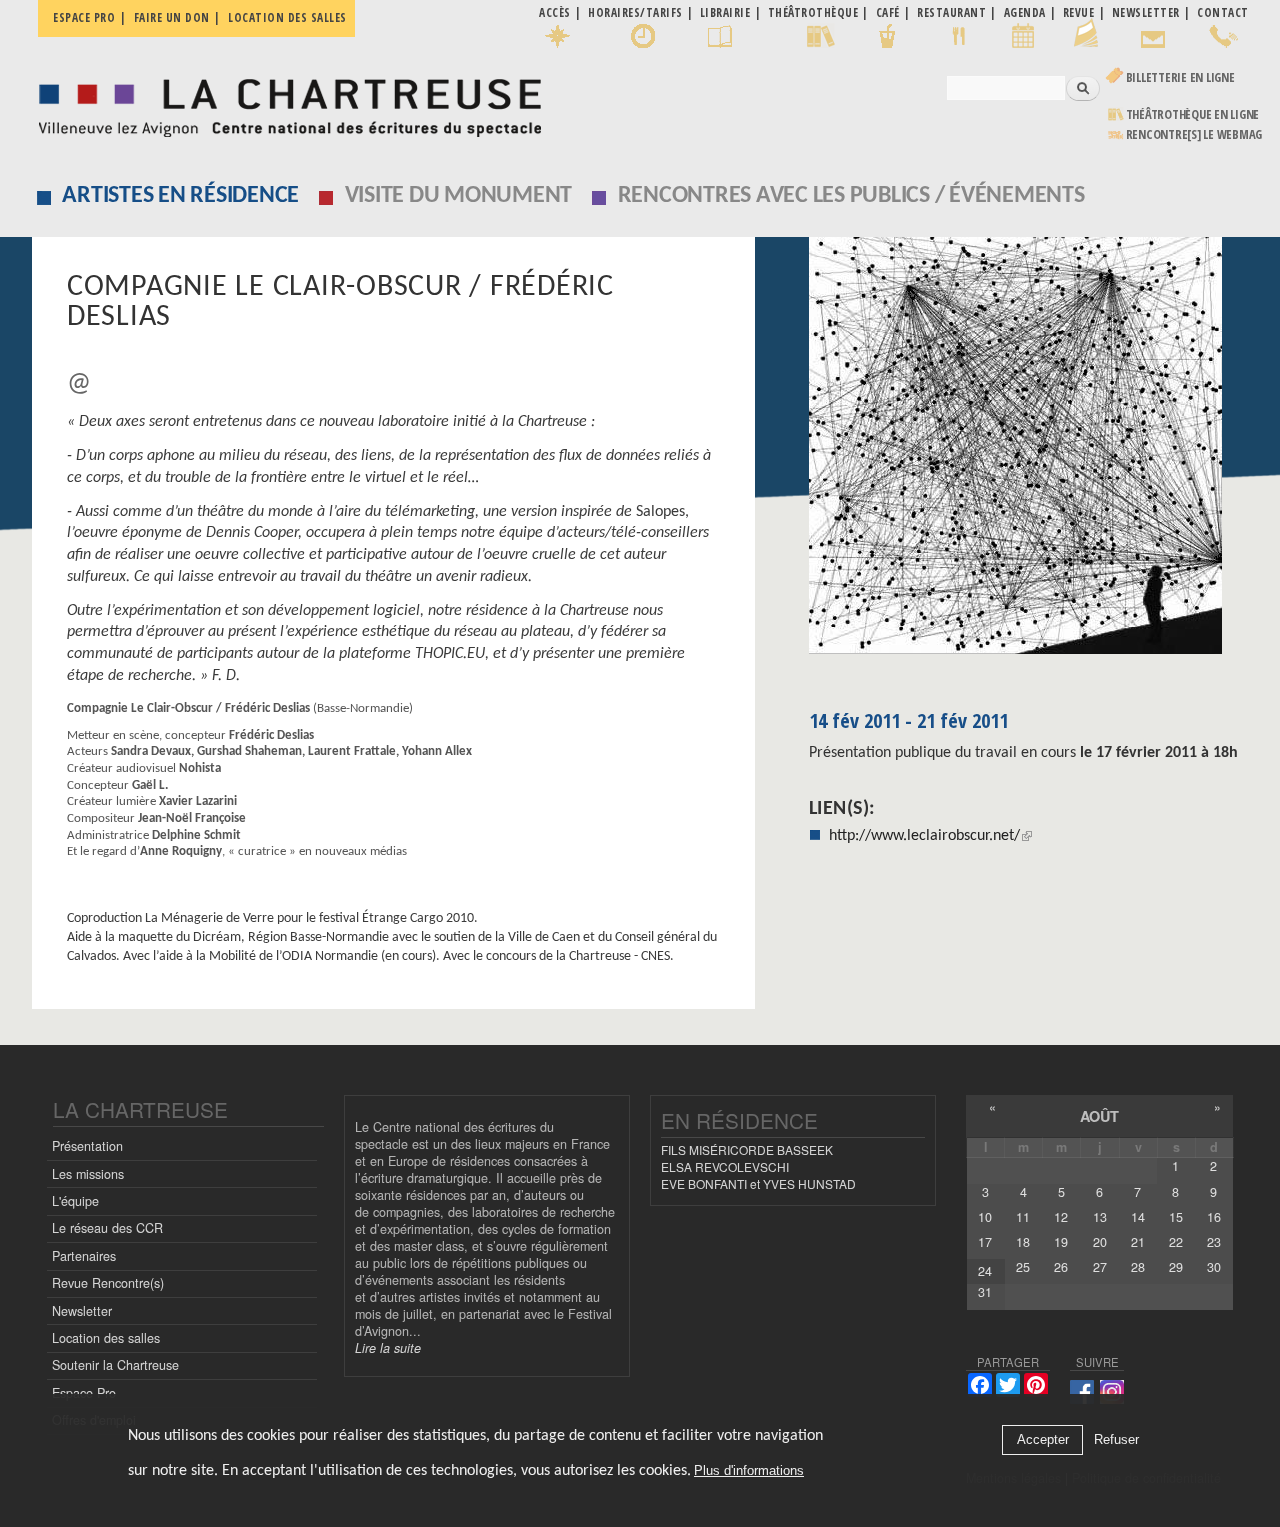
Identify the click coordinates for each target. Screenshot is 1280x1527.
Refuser (1116, 1440)
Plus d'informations (749, 1471)
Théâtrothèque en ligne (1193, 114)
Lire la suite (388, 1348)
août (1099, 1116)
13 (1100, 1217)
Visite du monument (459, 196)
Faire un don (172, 17)
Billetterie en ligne (1180, 77)
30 (1214, 1267)
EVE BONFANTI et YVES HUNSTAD (758, 1183)
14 (1138, 1217)
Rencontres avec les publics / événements (851, 196)
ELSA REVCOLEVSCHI (725, 1166)
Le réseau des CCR (107, 1228)
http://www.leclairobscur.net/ (924, 836)
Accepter (1043, 1440)
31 (985, 1292)
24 (985, 1271)
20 (1100, 1242)
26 (1061, 1267)
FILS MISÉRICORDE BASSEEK (747, 1149)
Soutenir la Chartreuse (115, 1365)
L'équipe (75, 1201)
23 (1214, 1242)
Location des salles (287, 17)
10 (985, 1217)
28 (1138, 1267)
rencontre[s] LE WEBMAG (1194, 134)
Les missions (88, 1174)
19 (1061, 1242)
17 (985, 1242)
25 (1023, 1267)
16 (1214, 1217)
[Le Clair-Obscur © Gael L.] (1029, 452)
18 (1023, 1242)
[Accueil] (284, 102)
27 (1100, 1267)
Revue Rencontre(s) (108, 1283)
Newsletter (82, 1311)
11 (1023, 1217)
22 (1176, 1242)
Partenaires (84, 1256)
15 (1176, 1217)
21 (1138, 1242)
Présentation (87, 1146)
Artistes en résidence (180, 196)
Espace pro (84, 17)
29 (1176, 1267)
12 (1061, 1217)
